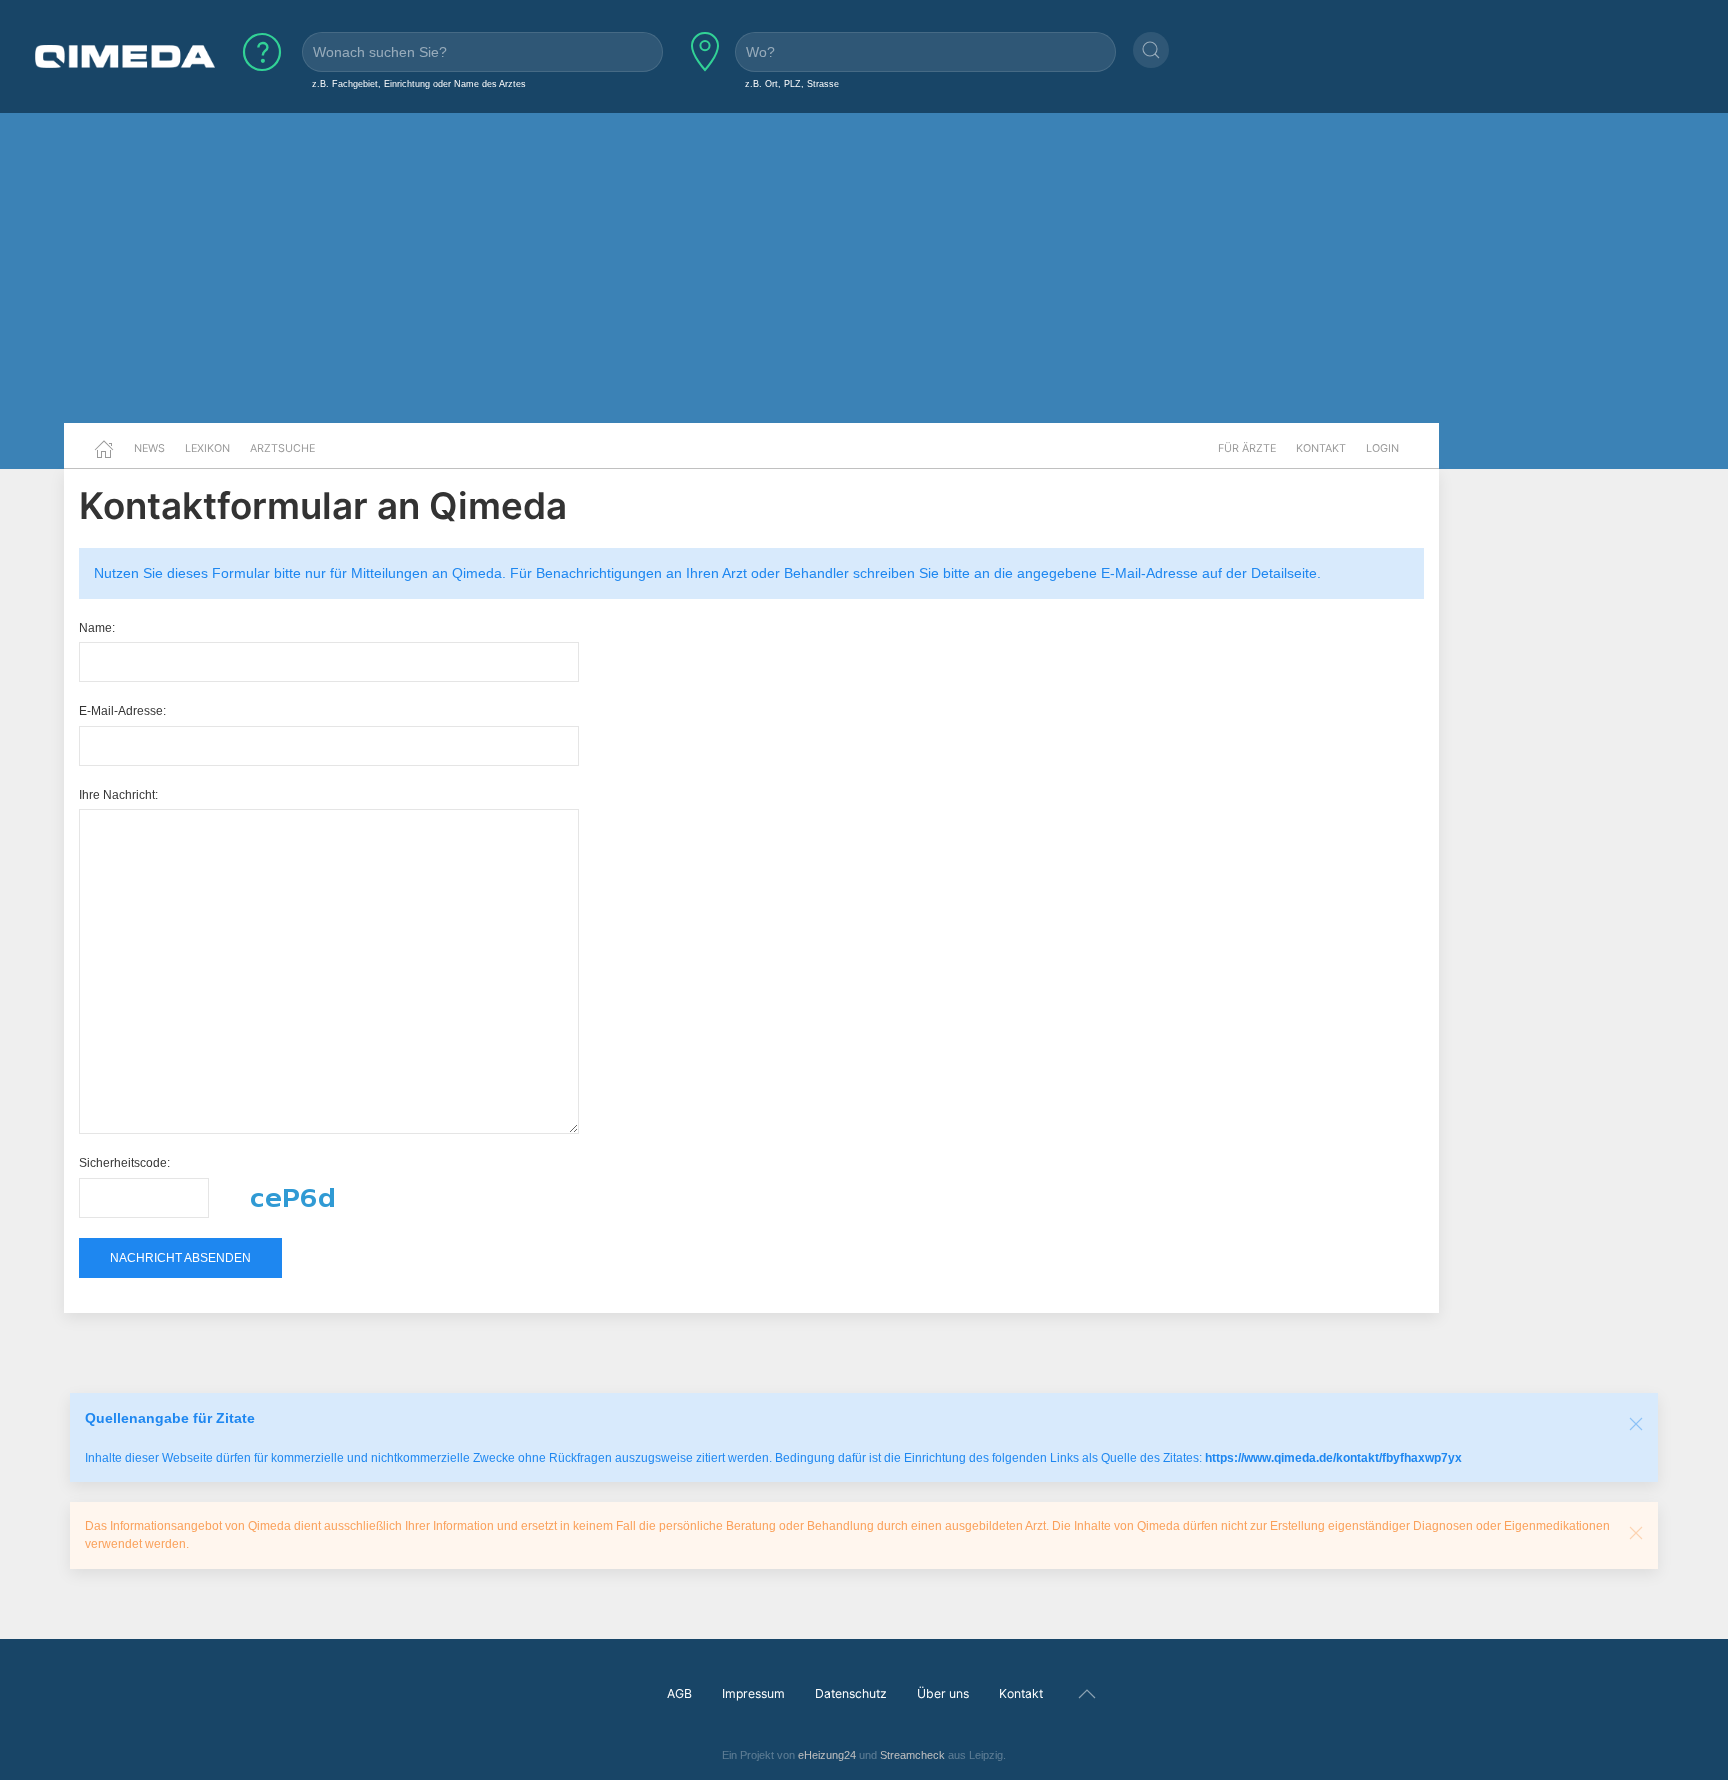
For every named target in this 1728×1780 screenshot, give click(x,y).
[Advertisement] (864, 268)
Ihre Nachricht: (118, 795)
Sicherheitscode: (124, 1163)
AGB (679, 1693)
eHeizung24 (827, 1755)
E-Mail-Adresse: (122, 711)
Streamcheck (912, 1755)
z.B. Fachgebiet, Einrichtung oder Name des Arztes (419, 83)
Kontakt (1321, 448)
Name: (97, 628)
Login (1382, 448)
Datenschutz (851, 1693)
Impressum (753, 1693)
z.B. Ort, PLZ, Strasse (792, 83)
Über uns (943, 1693)
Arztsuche (282, 448)
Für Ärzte (1247, 448)
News (149, 448)
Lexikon (207, 448)
